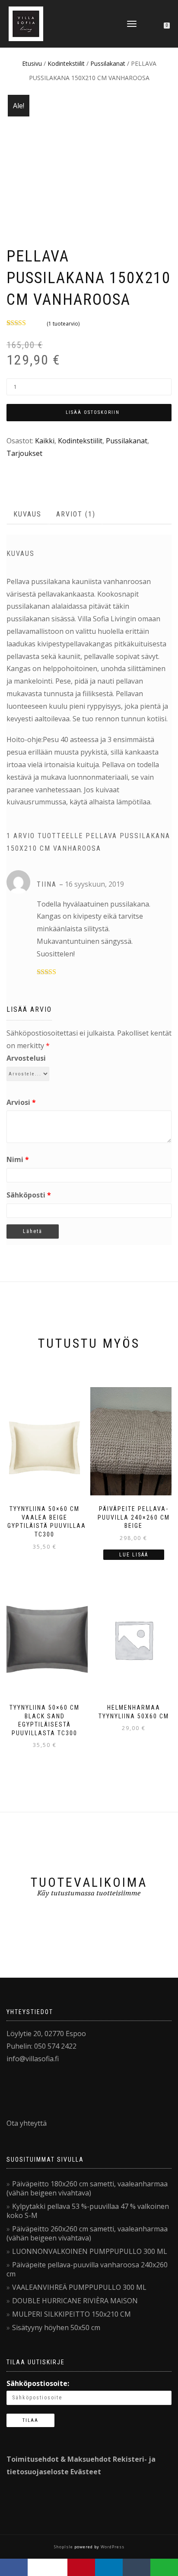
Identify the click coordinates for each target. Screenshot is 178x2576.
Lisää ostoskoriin (93, 412)
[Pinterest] (81, 2567)
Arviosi (21, 1102)
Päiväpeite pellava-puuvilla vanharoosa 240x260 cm (87, 2269)
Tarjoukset (24, 453)
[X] (48, 2567)
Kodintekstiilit (66, 63)
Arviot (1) (76, 514)
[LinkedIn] (109, 2567)
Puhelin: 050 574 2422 (41, 2046)
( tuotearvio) (63, 324)
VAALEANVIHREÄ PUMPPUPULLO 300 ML (79, 2287)
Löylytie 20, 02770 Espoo (46, 2034)
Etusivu (32, 63)
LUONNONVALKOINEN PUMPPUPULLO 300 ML (90, 2251)
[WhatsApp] (164, 2567)
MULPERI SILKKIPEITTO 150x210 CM (72, 2314)
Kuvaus (27, 514)
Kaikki (45, 441)
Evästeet (86, 2472)
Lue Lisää (134, 1555)
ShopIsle (64, 2547)
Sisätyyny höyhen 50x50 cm (56, 2327)
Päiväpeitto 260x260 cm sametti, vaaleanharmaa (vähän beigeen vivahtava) (87, 2233)
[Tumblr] (137, 2567)
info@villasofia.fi (33, 2059)
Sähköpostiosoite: (38, 2383)
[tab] (28, 515)
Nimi (18, 1159)
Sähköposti (29, 1195)
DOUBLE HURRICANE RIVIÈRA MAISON (75, 2301)
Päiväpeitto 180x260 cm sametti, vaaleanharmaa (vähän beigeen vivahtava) (87, 2188)
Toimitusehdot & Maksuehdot (59, 2459)
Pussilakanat (108, 63)
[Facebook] (14, 2567)
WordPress (112, 2547)
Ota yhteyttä (27, 2123)
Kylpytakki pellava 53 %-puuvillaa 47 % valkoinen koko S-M (88, 2211)
